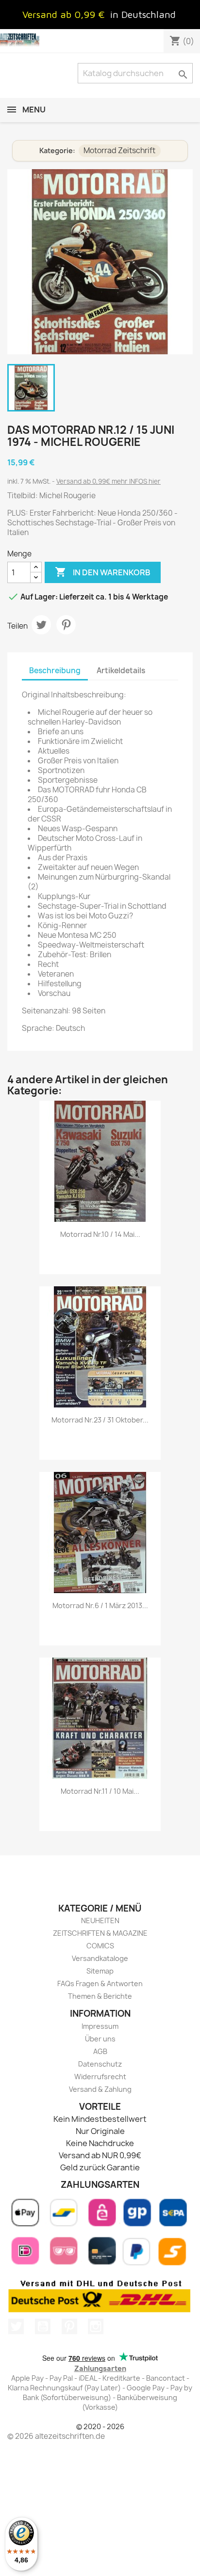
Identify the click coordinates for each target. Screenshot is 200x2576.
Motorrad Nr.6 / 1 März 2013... (100, 1605)
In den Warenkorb (103, 572)
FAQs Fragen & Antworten (100, 1983)
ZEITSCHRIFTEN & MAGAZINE (100, 1933)
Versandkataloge (100, 1958)
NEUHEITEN (100, 1920)
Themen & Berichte (100, 1996)
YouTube (43, 2326)
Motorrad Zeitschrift (119, 150)
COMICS (100, 1946)
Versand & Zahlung (100, 2089)
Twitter (16, 2326)
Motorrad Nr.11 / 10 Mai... (100, 1791)
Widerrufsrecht (100, 2077)
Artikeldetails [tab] (121, 671)
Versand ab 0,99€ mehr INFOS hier (108, 481)
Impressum (100, 2026)
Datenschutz (100, 2064)
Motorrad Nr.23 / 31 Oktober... (100, 1420)
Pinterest (66, 625)
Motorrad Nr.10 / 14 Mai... (100, 1234)
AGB (100, 2051)
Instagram (96, 2326)
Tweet (41, 625)
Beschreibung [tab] (55, 671)
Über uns (100, 2039)
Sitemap (100, 1971)
